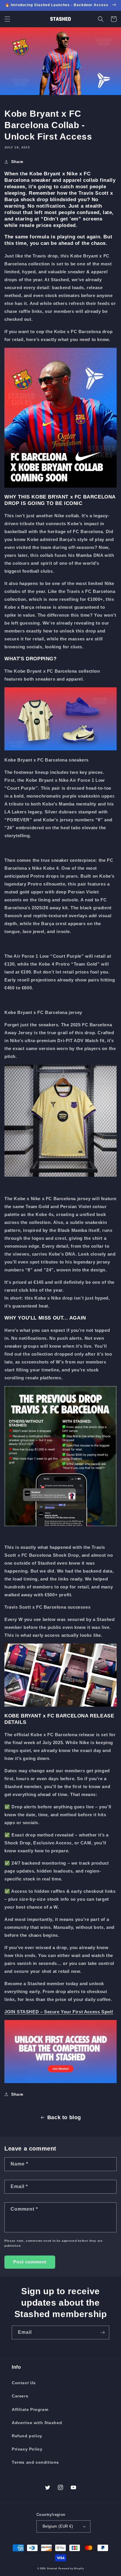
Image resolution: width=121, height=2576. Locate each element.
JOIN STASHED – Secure (32, 2012)
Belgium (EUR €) (58, 2526)
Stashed (52, 2568)
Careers (20, 2396)
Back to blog (64, 2117)
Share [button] (17, 162)
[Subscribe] (102, 2332)
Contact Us (24, 2383)
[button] (7, 19)
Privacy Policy (27, 2449)
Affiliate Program (30, 2409)
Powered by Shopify (71, 2568)
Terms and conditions (35, 2462)
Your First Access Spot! (87, 2012)
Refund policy (27, 2436)
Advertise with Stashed (37, 2423)
